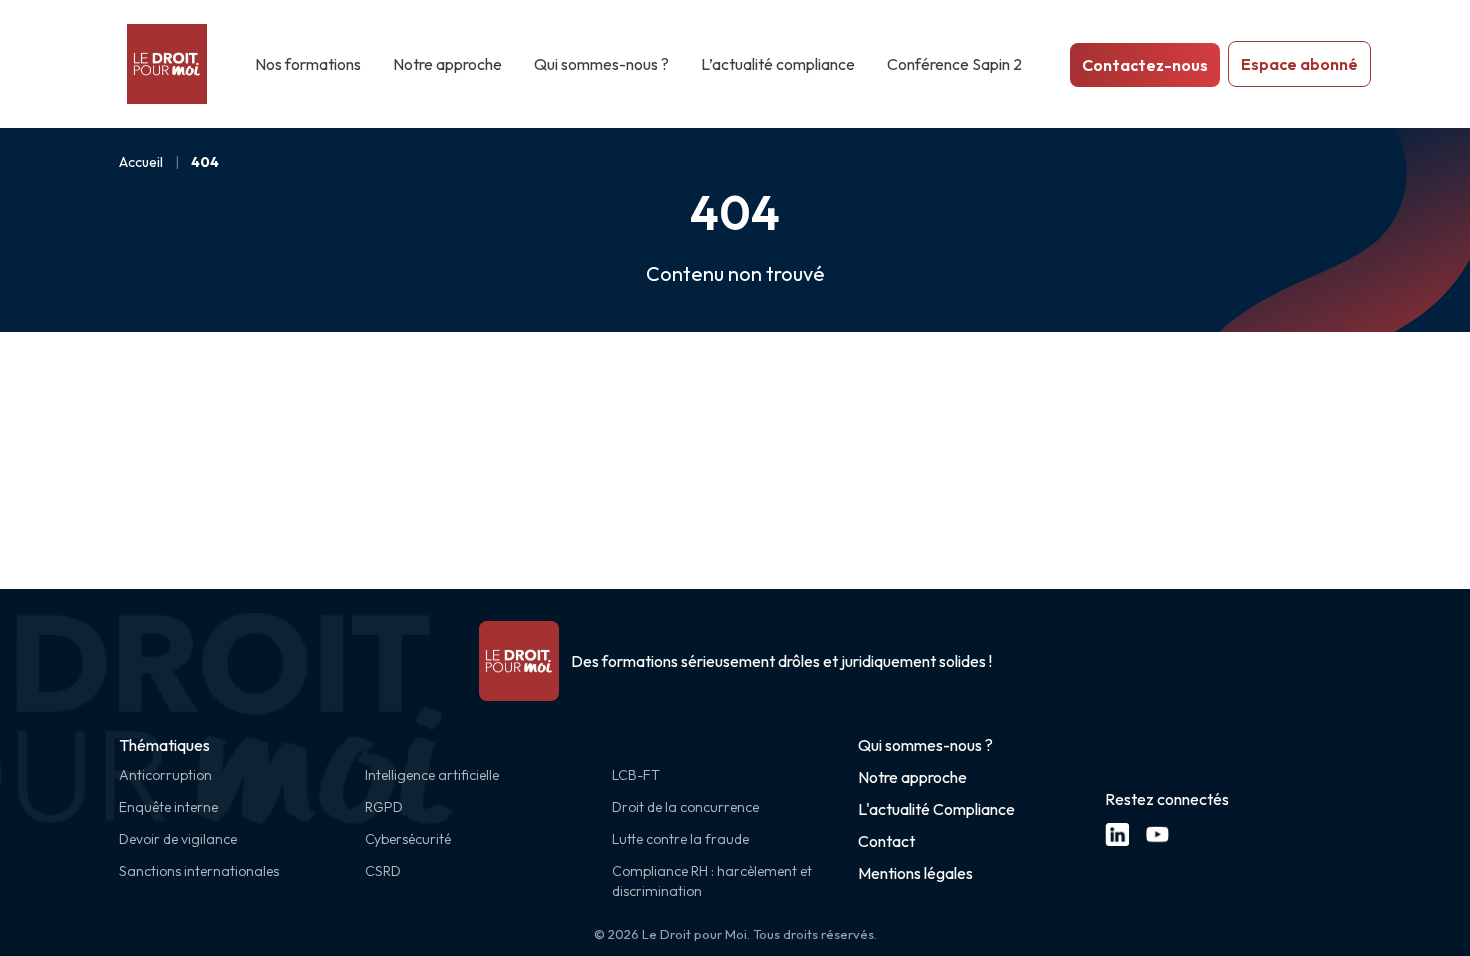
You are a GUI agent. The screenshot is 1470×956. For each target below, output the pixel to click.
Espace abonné (1299, 64)
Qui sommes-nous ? (601, 64)
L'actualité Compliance (936, 809)
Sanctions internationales (199, 871)
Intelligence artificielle (432, 775)
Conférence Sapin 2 (954, 64)
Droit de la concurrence (685, 807)
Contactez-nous (1145, 65)
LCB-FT (636, 775)
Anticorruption (165, 775)
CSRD (383, 871)
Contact (886, 841)
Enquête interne (168, 807)
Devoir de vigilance (178, 839)
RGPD (384, 807)
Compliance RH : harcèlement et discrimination (712, 881)
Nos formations (308, 64)
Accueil (141, 162)
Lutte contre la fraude (680, 839)
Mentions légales (915, 873)
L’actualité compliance (778, 64)
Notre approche (447, 64)
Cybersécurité (408, 839)
